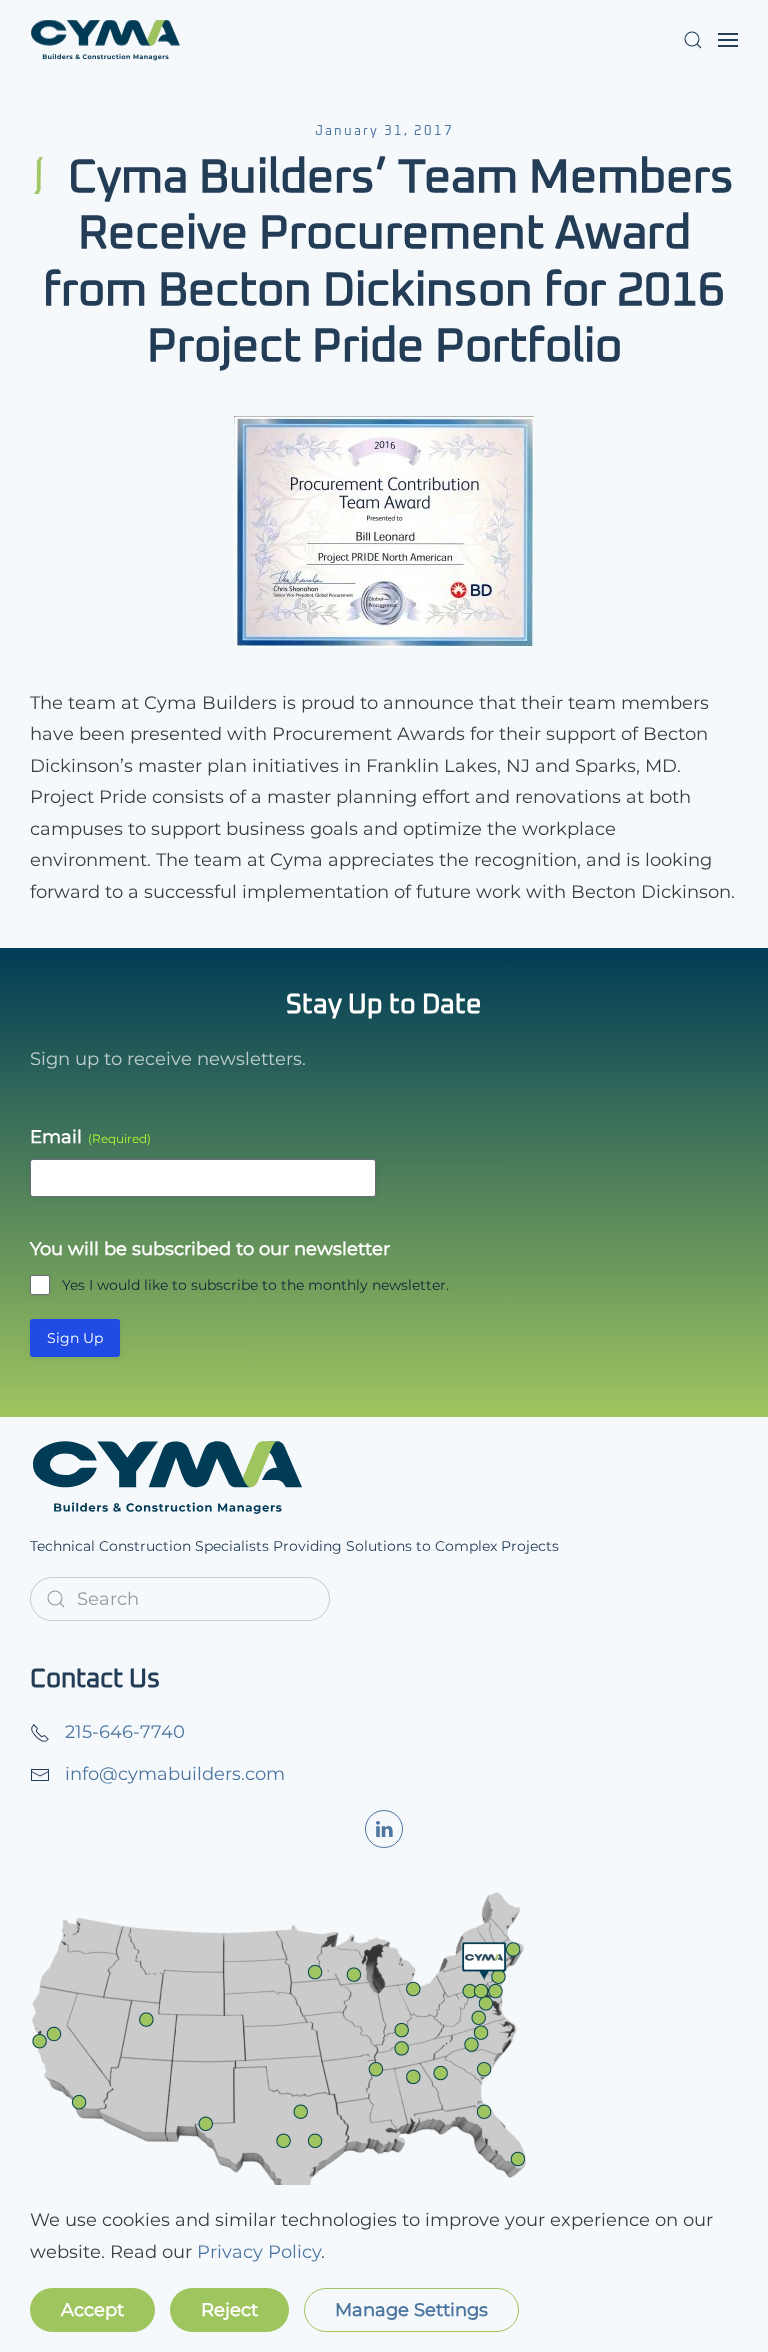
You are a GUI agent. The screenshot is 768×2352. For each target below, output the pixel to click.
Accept (92, 2310)
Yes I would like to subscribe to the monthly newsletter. (255, 1285)
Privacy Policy (259, 2252)
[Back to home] (105, 40)
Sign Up (75, 1338)
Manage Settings (411, 2310)
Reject (229, 2310)
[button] (693, 40)
